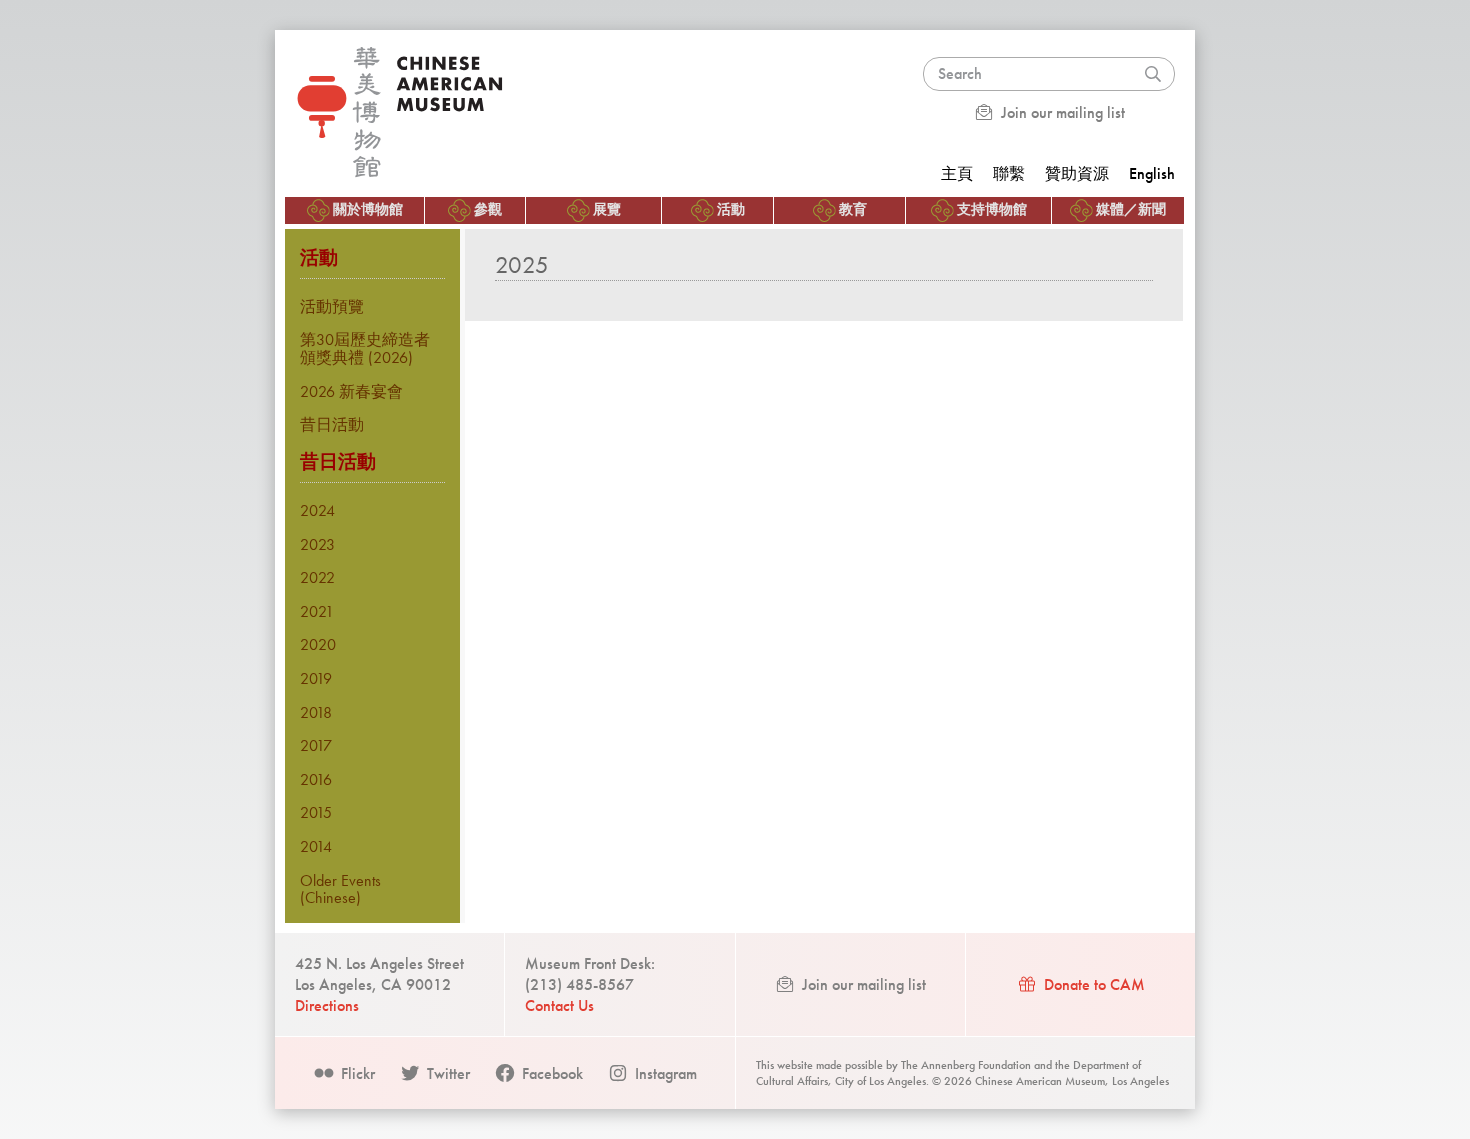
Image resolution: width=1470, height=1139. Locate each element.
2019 (316, 678)
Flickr (356, 1073)
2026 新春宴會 (351, 391)
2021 (317, 611)
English (1152, 173)
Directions (327, 1005)
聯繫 (1009, 173)
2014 (316, 846)
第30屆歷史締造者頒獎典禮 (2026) (365, 348)
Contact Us (559, 1005)
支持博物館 (992, 209)
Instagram (664, 1073)
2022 (317, 577)
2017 (316, 745)
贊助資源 (1077, 173)
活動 (731, 209)
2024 (317, 510)
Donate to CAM (1092, 984)
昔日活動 (332, 424)
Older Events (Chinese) (340, 889)
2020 (318, 644)
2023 (317, 544)
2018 (316, 712)
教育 (853, 209)
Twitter (446, 1073)
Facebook (550, 1073)
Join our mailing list (1061, 112)
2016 (316, 779)
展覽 (607, 209)
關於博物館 (368, 209)
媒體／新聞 (1131, 209)
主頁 (957, 173)
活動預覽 (332, 306)
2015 (316, 812)
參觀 (488, 209)
